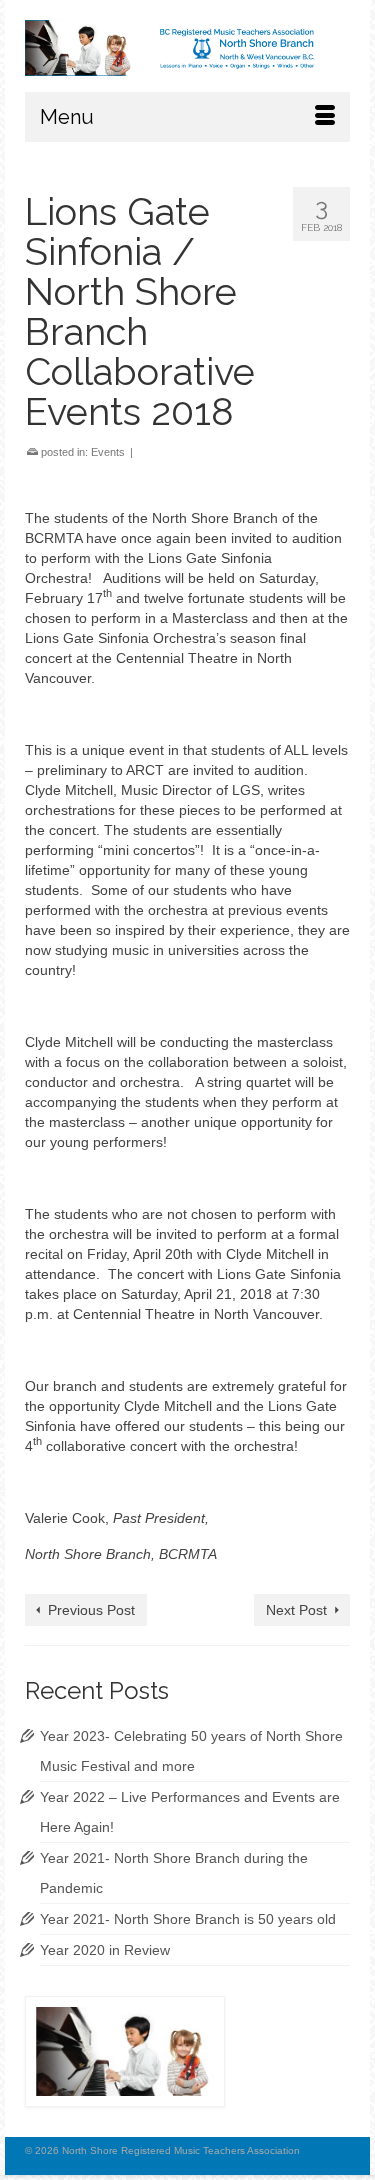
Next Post (296, 1610)
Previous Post (91, 1610)
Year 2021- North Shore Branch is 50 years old (188, 1919)
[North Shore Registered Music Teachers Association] (187, 48)
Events (108, 452)
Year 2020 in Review (105, 1950)
